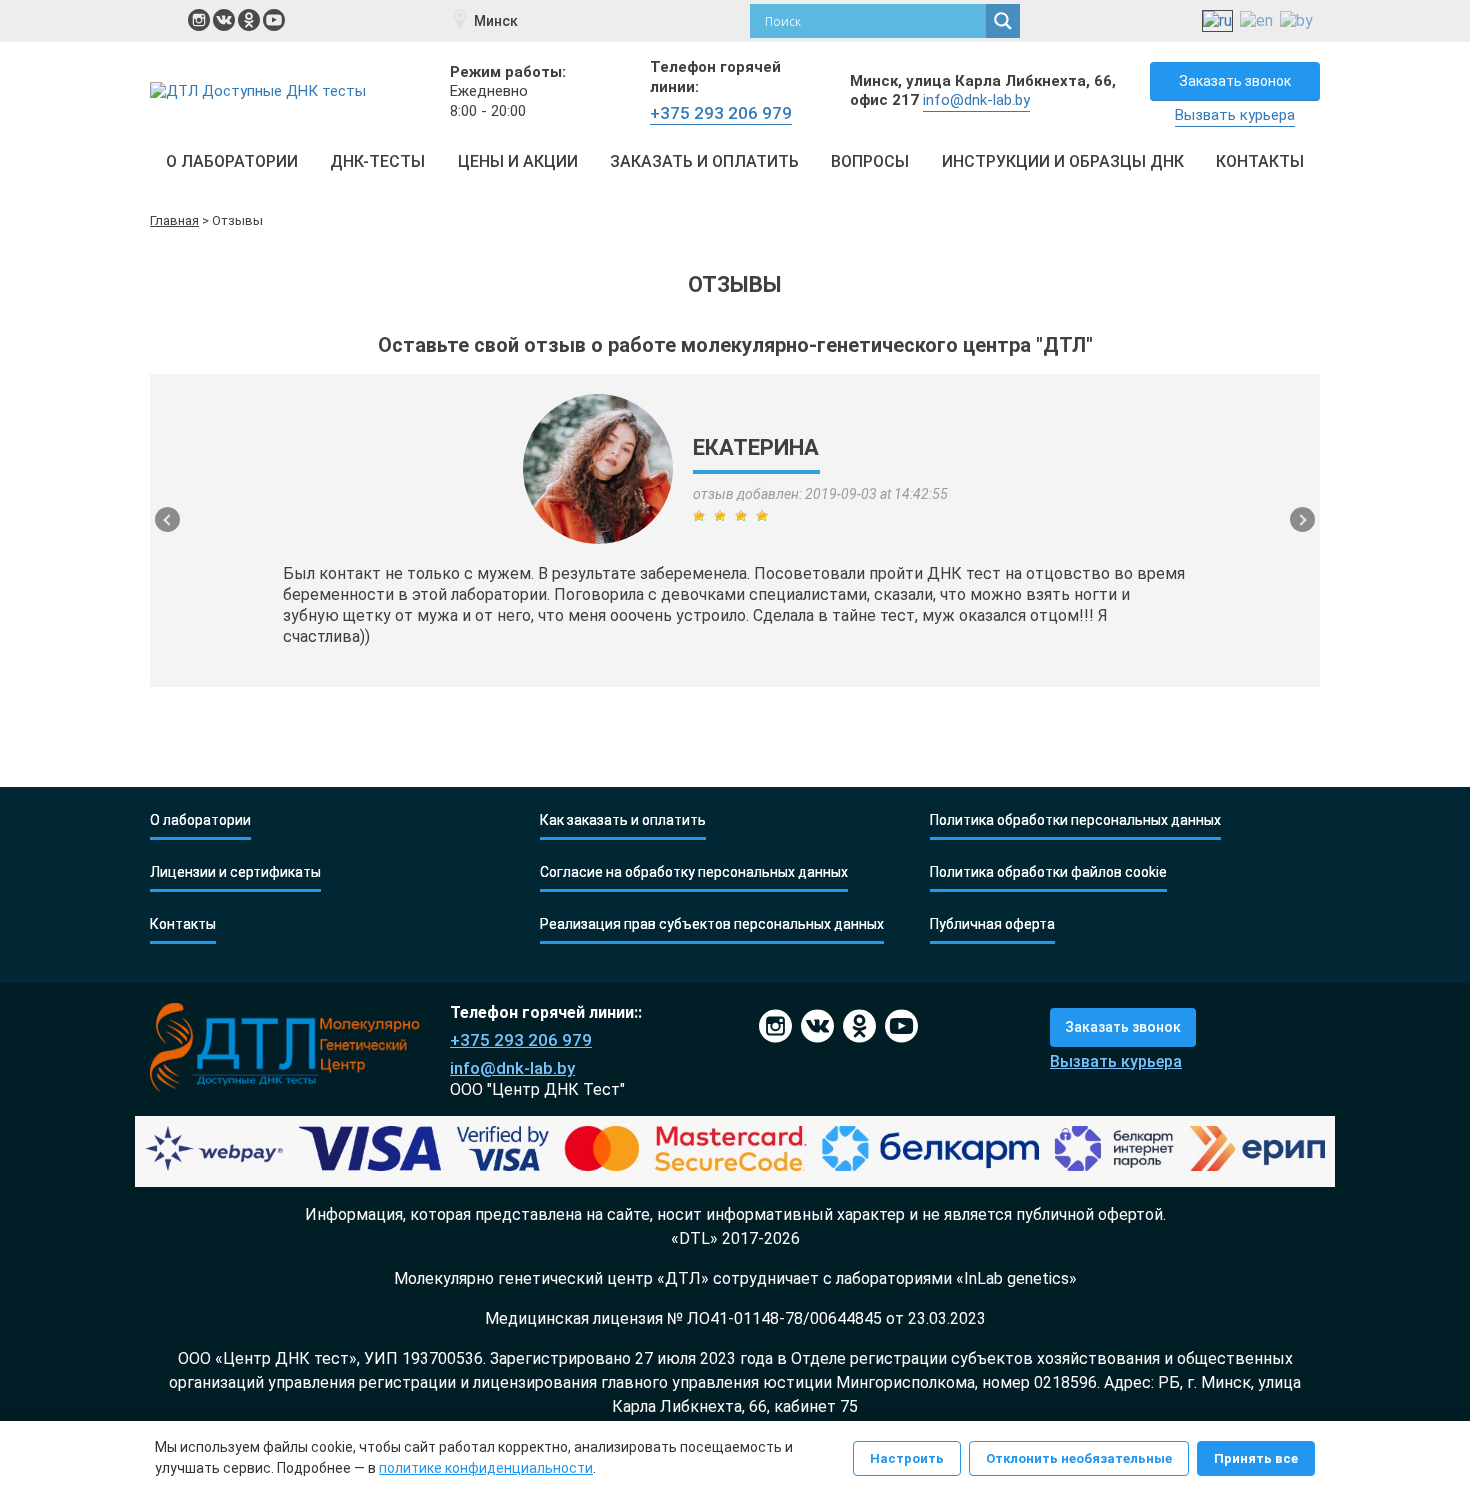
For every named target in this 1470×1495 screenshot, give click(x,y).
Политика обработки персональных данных (1075, 820)
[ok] (249, 20)
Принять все (1256, 1458)
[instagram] (199, 20)
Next (1302, 519)
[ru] (1217, 21)
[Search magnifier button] (1003, 21)
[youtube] (274, 20)
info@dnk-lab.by (976, 100)
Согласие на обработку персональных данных (694, 872)
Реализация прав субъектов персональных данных (712, 924)
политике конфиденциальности (486, 1468)
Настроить (907, 1458)
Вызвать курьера (1235, 115)
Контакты (1260, 161)
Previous (167, 519)
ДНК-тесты (377, 161)
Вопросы (870, 161)
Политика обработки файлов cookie (1048, 872)
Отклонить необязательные (1079, 1458)
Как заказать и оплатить (623, 820)
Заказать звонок (1235, 81)
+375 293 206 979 (721, 113)
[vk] (224, 20)
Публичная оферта (992, 924)
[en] (1256, 21)
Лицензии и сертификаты (235, 872)
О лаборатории (232, 161)
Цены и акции (518, 161)
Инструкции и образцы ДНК (1063, 161)
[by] (1296, 21)
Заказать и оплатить (704, 161)
